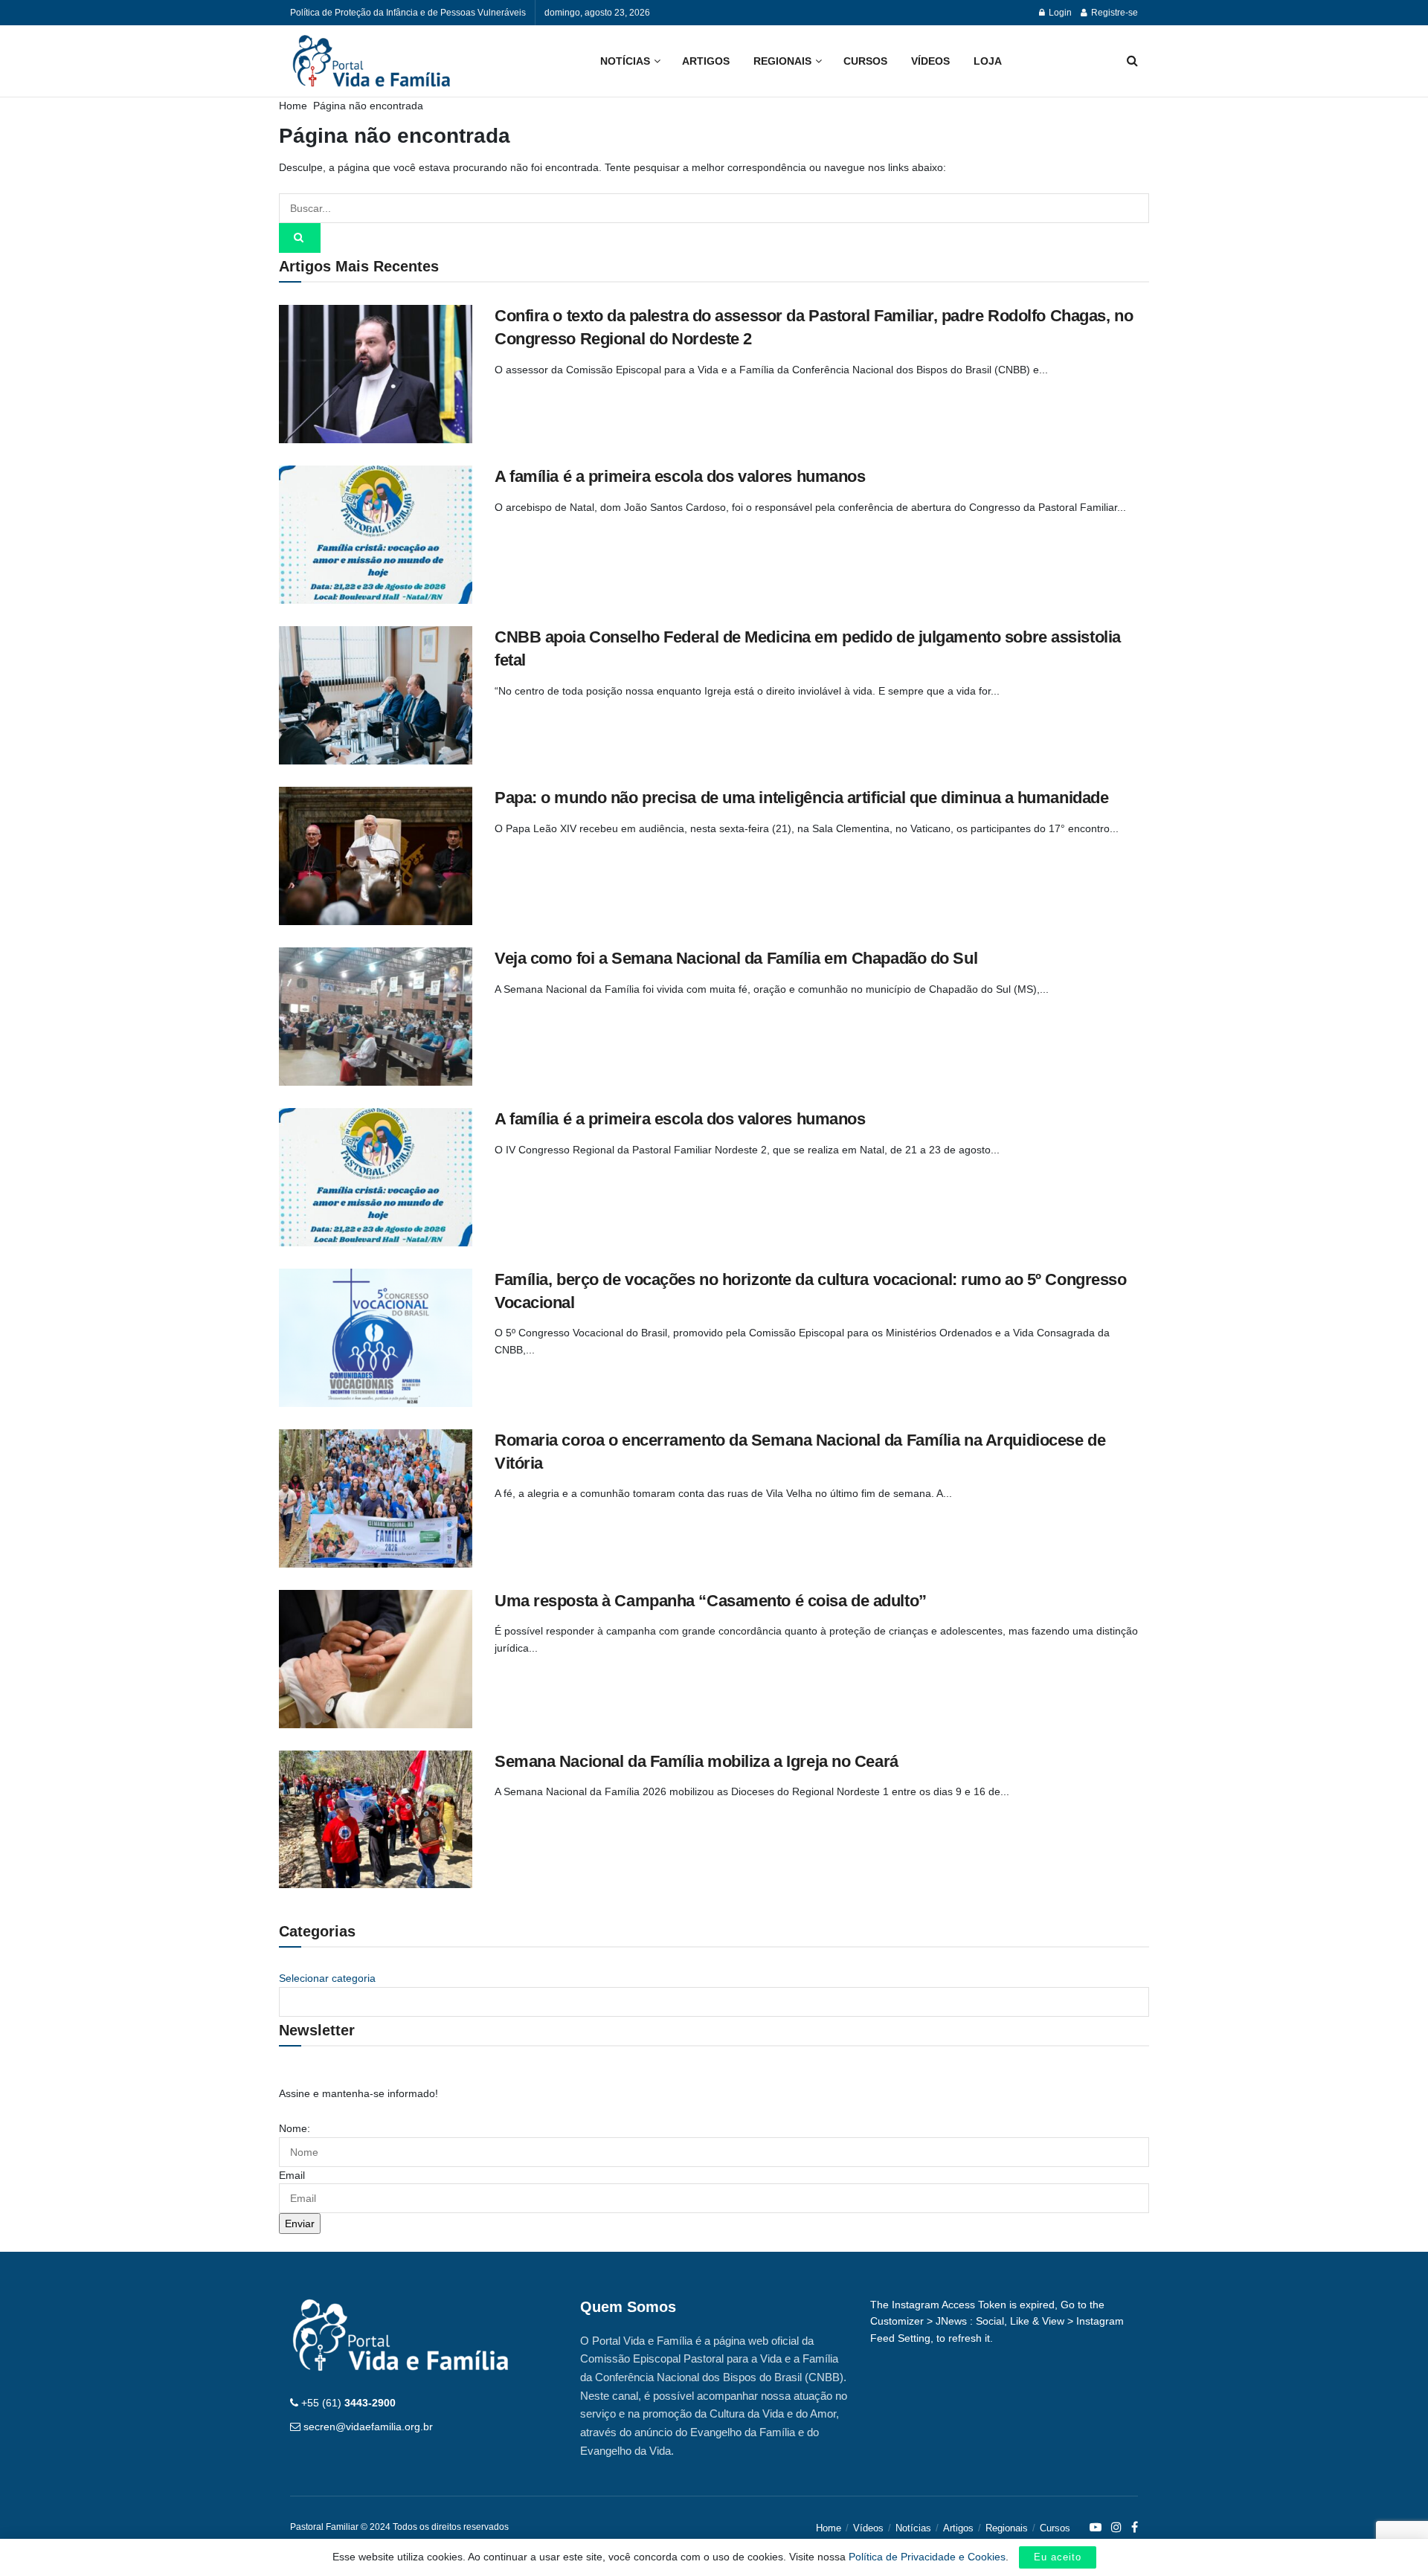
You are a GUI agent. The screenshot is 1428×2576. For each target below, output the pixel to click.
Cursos (865, 61)
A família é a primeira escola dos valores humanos (680, 476)
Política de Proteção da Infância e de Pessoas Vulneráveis (408, 13)
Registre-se (1113, 13)
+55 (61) (348, 2403)
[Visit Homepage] (372, 61)
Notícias (625, 61)
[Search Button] (1132, 61)
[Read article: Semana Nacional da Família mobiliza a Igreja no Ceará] (376, 1820)
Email (292, 2175)
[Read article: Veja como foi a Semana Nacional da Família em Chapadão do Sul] (376, 1017)
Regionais (782, 61)
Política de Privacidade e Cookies (927, 2557)
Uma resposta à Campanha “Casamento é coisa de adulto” (711, 1601)
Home (293, 106)
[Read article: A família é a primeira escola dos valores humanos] (376, 535)
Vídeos (930, 61)
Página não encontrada (368, 106)
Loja (988, 61)
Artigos (706, 61)
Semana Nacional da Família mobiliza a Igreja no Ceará (697, 1761)
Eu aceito (1058, 2557)
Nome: (295, 2128)
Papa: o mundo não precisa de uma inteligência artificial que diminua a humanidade (801, 798)
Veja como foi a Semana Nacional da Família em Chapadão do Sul (736, 958)
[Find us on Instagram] (1116, 2528)
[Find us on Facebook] (1135, 2528)
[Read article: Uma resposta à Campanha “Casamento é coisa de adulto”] (376, 1659)
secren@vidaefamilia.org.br (368, 2427)
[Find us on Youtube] (1096, 2528)
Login (1059, 13)
